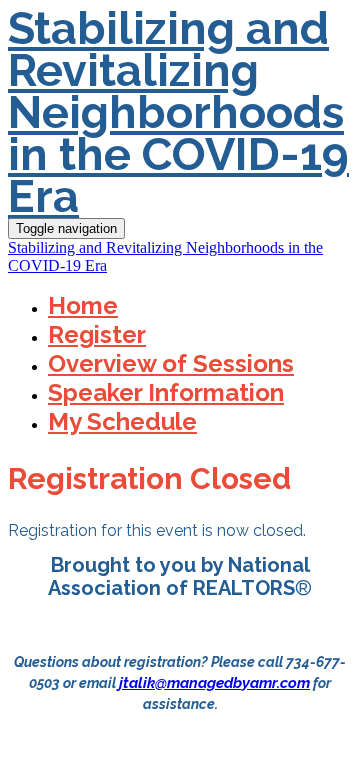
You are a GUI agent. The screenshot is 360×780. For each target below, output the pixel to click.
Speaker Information (166, 392)
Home (83, 305)
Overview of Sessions (171, 363)
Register (97, 334)
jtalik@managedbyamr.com (214, 683)
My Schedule (122, 421)
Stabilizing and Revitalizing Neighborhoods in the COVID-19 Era (178, 112)
